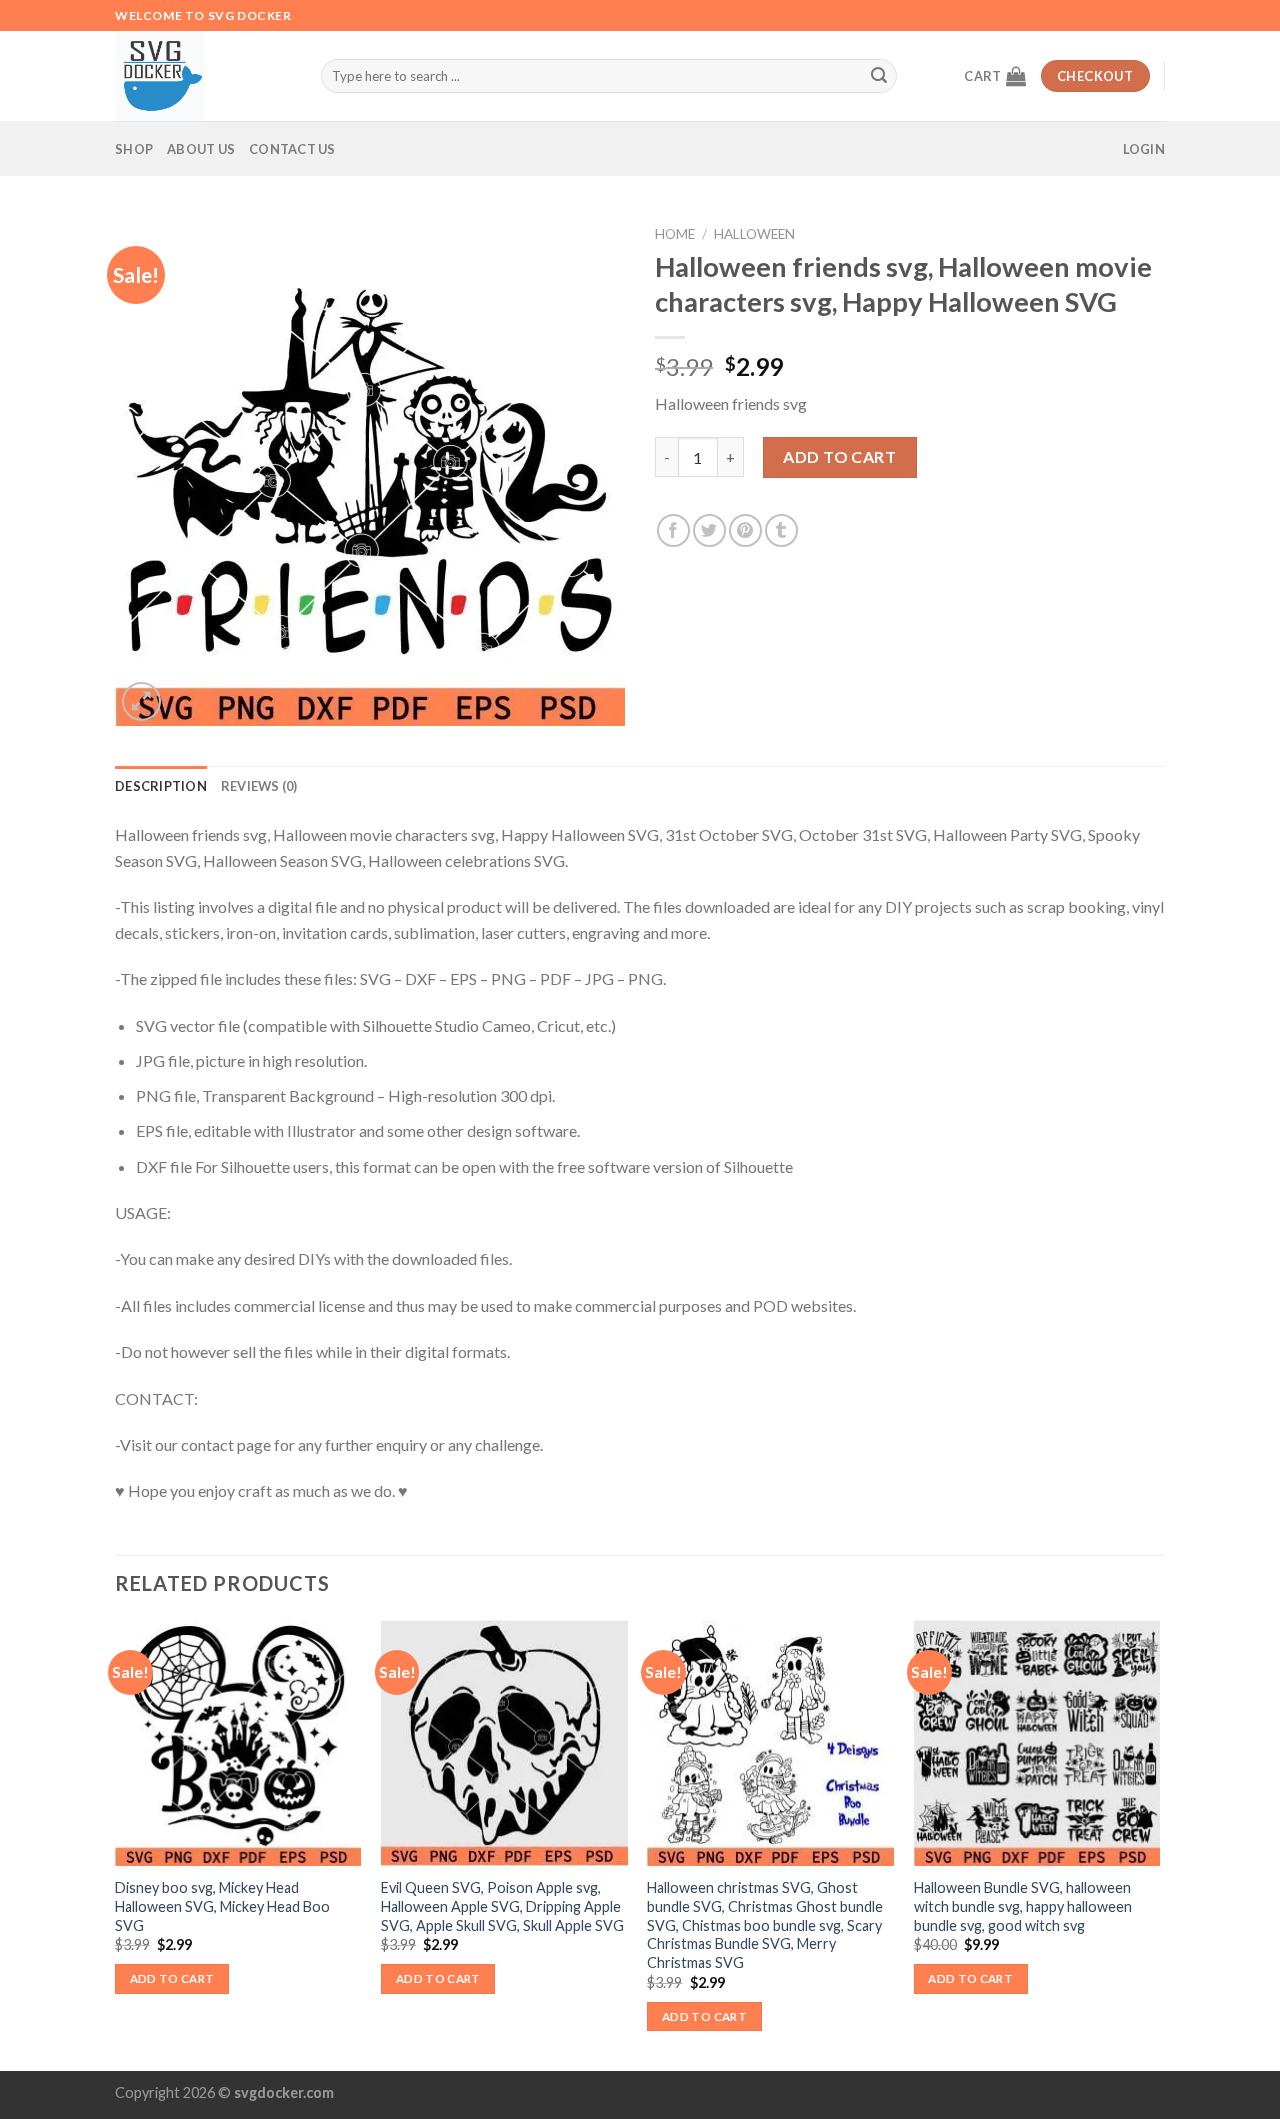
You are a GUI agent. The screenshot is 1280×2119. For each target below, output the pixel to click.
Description (161, 786)
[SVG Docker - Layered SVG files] (203, 76)
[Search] (879, 76)
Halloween (754, 234)
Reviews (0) (259, 786)
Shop (134, 149)
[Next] (1159, 1843)
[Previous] (116, 1843)
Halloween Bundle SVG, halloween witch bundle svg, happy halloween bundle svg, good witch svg (1023, 1906)
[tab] (161, 786)
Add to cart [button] (172, 1978)
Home (675, 234)
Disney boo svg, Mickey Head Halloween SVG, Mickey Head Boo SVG (222, 1906)
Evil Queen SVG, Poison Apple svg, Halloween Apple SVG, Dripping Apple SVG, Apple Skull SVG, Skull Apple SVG (502, 1906)
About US (201, 149)
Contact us (292, 149)
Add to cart (839, 456)
